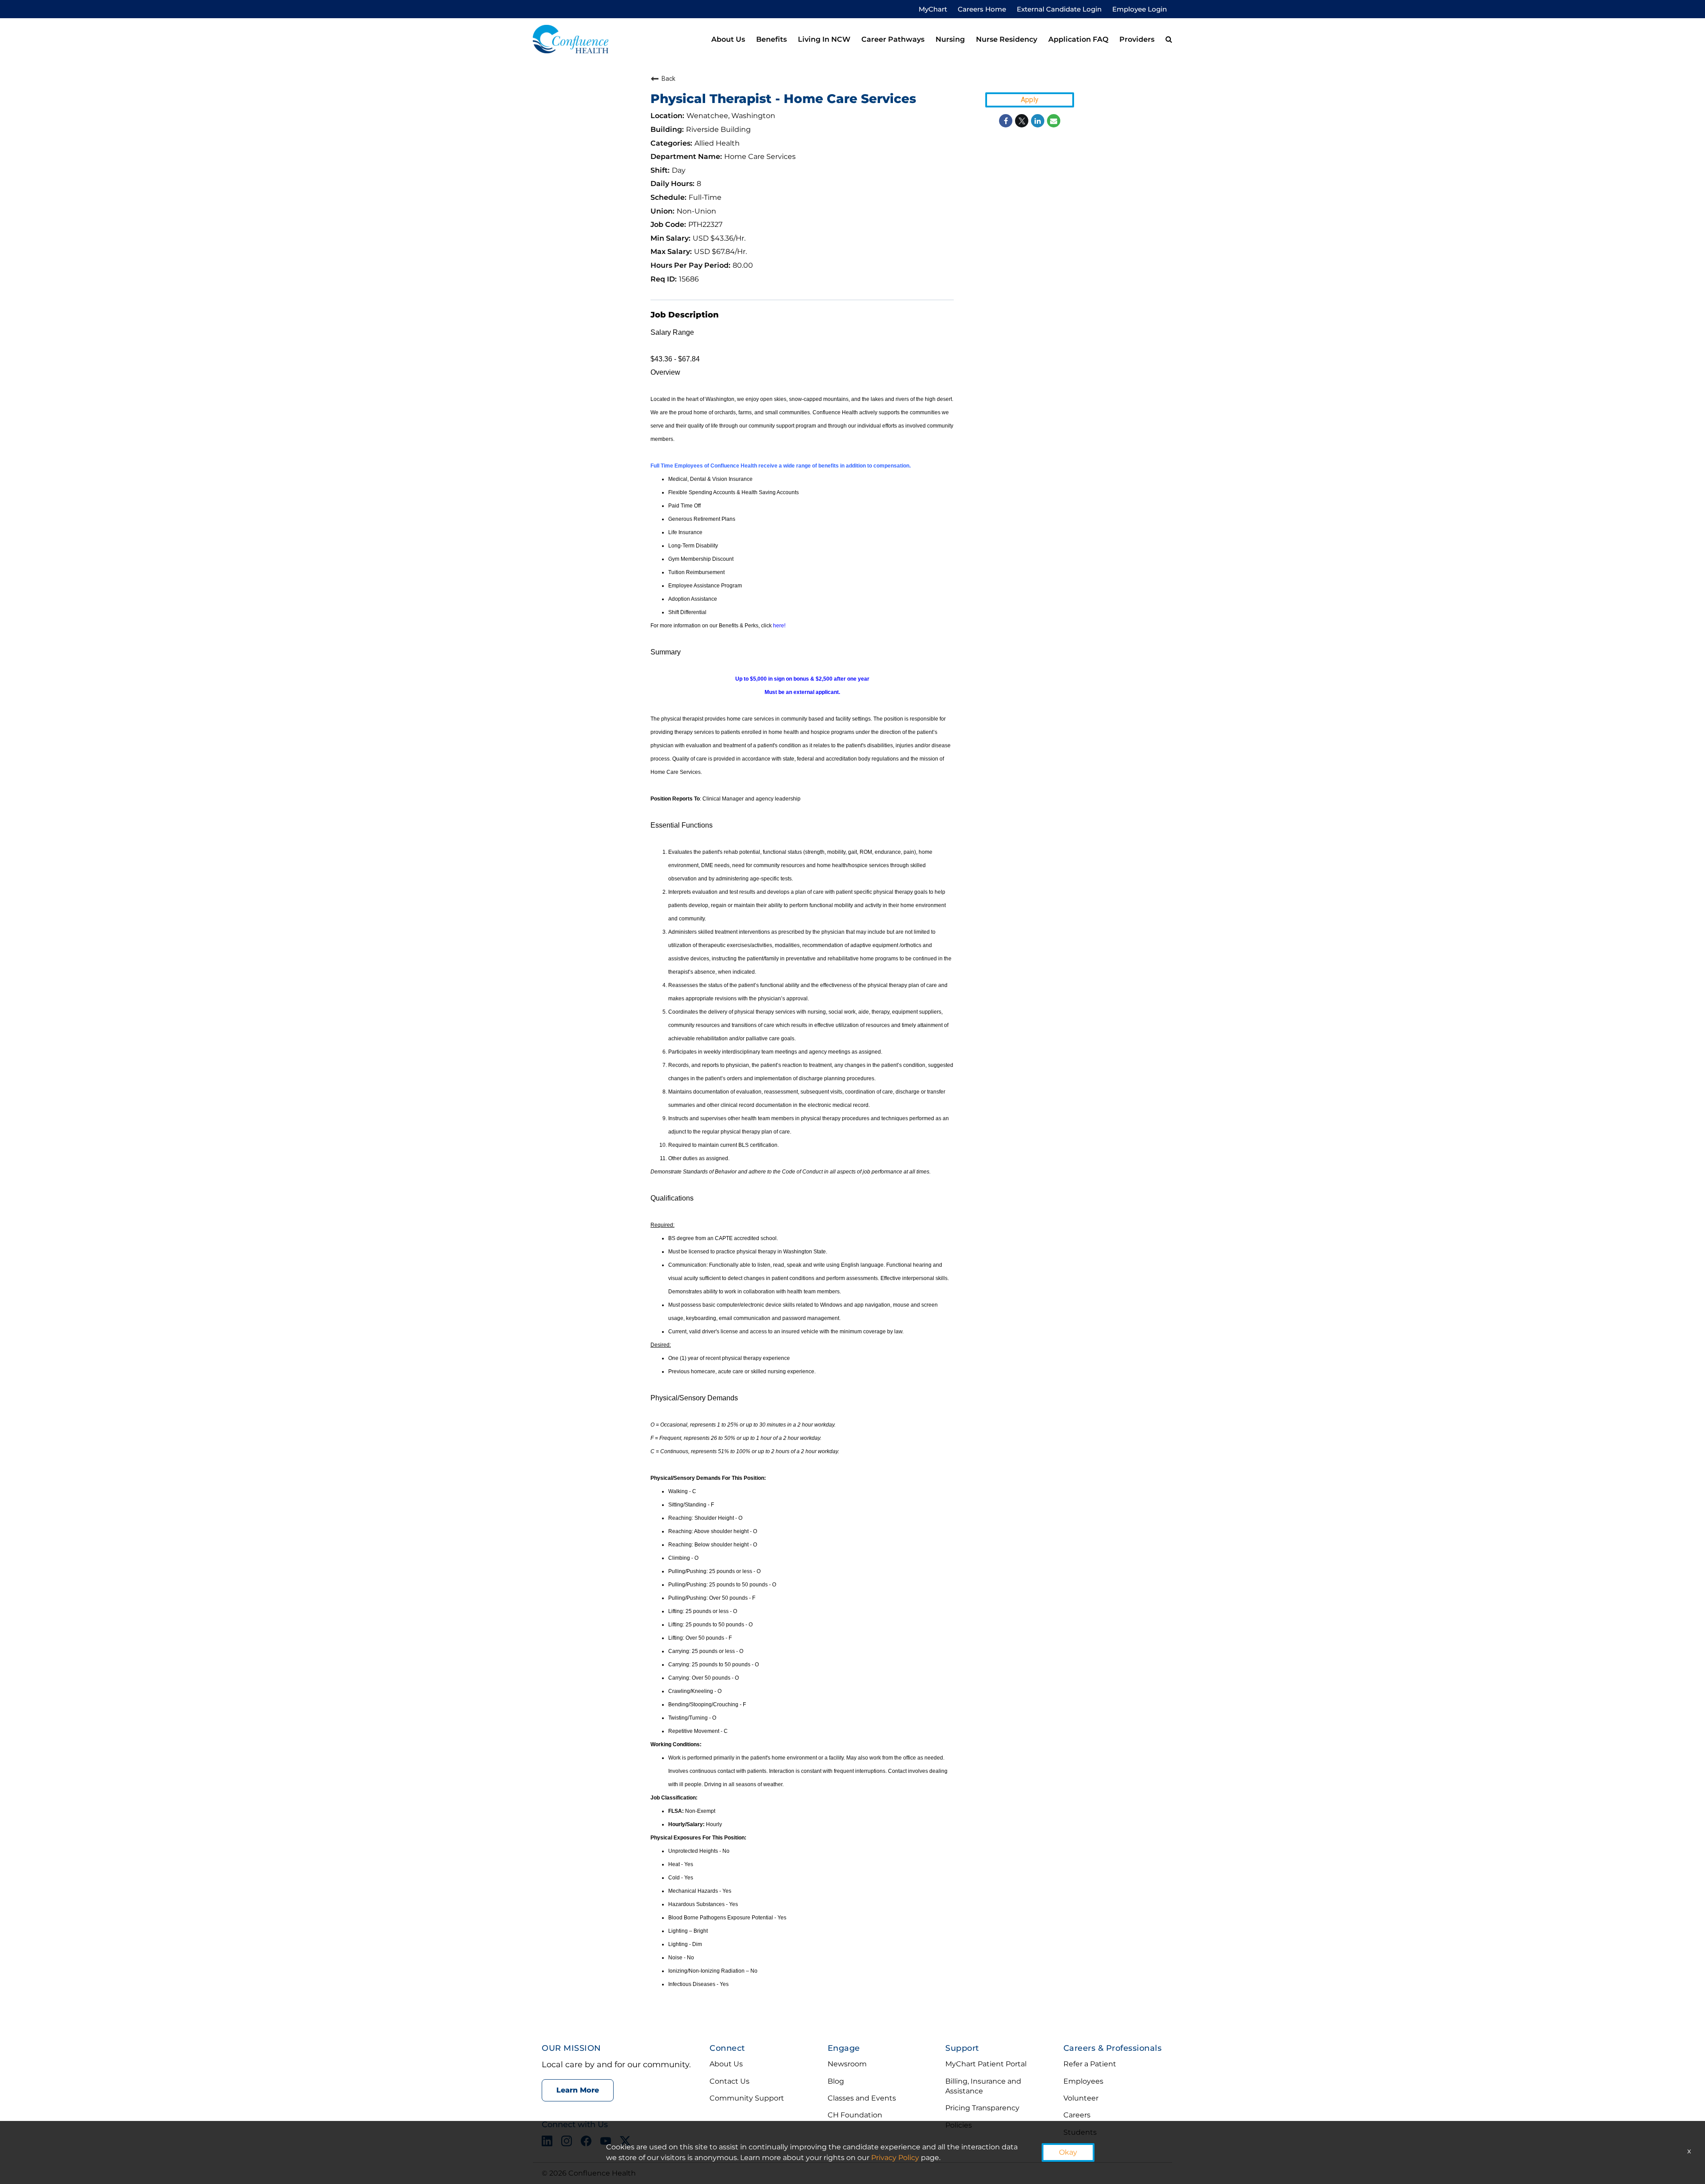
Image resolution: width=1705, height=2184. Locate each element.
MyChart (933, 9)
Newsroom (847, 2064)
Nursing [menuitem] (950, 39)
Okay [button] (1068, 2152)
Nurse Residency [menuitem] (1007, 39)
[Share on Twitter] (1022, 121)
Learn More (578, 2090)
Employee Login (1140, 9)
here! (779, 626)
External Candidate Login (1059, 9)
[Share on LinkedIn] (1038, 121)
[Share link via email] (1054, 121)
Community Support (747, 2098)
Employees (1083, 2081)
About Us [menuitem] (728, 39)
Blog (836, 2081)
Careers (1077, 2115)
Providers (1137, 39)
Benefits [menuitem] (771, 39)
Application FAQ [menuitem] (1078, 39)
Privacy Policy (895, 2158)
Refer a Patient (1090, 2064)
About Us (726, 2064)
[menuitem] (1169, 40)
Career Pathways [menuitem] (893, 39)
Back (668, 79)
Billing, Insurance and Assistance (983, 2086)
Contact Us (730, 2081)
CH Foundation (855, 2115)
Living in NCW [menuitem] (824, 39)
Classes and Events (862, 2098)
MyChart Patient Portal (986, 2064)
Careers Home (982, 9)
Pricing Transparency (982, 2108)
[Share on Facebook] (1006, 121)
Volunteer (1081, 2098)
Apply (1030, 100)
